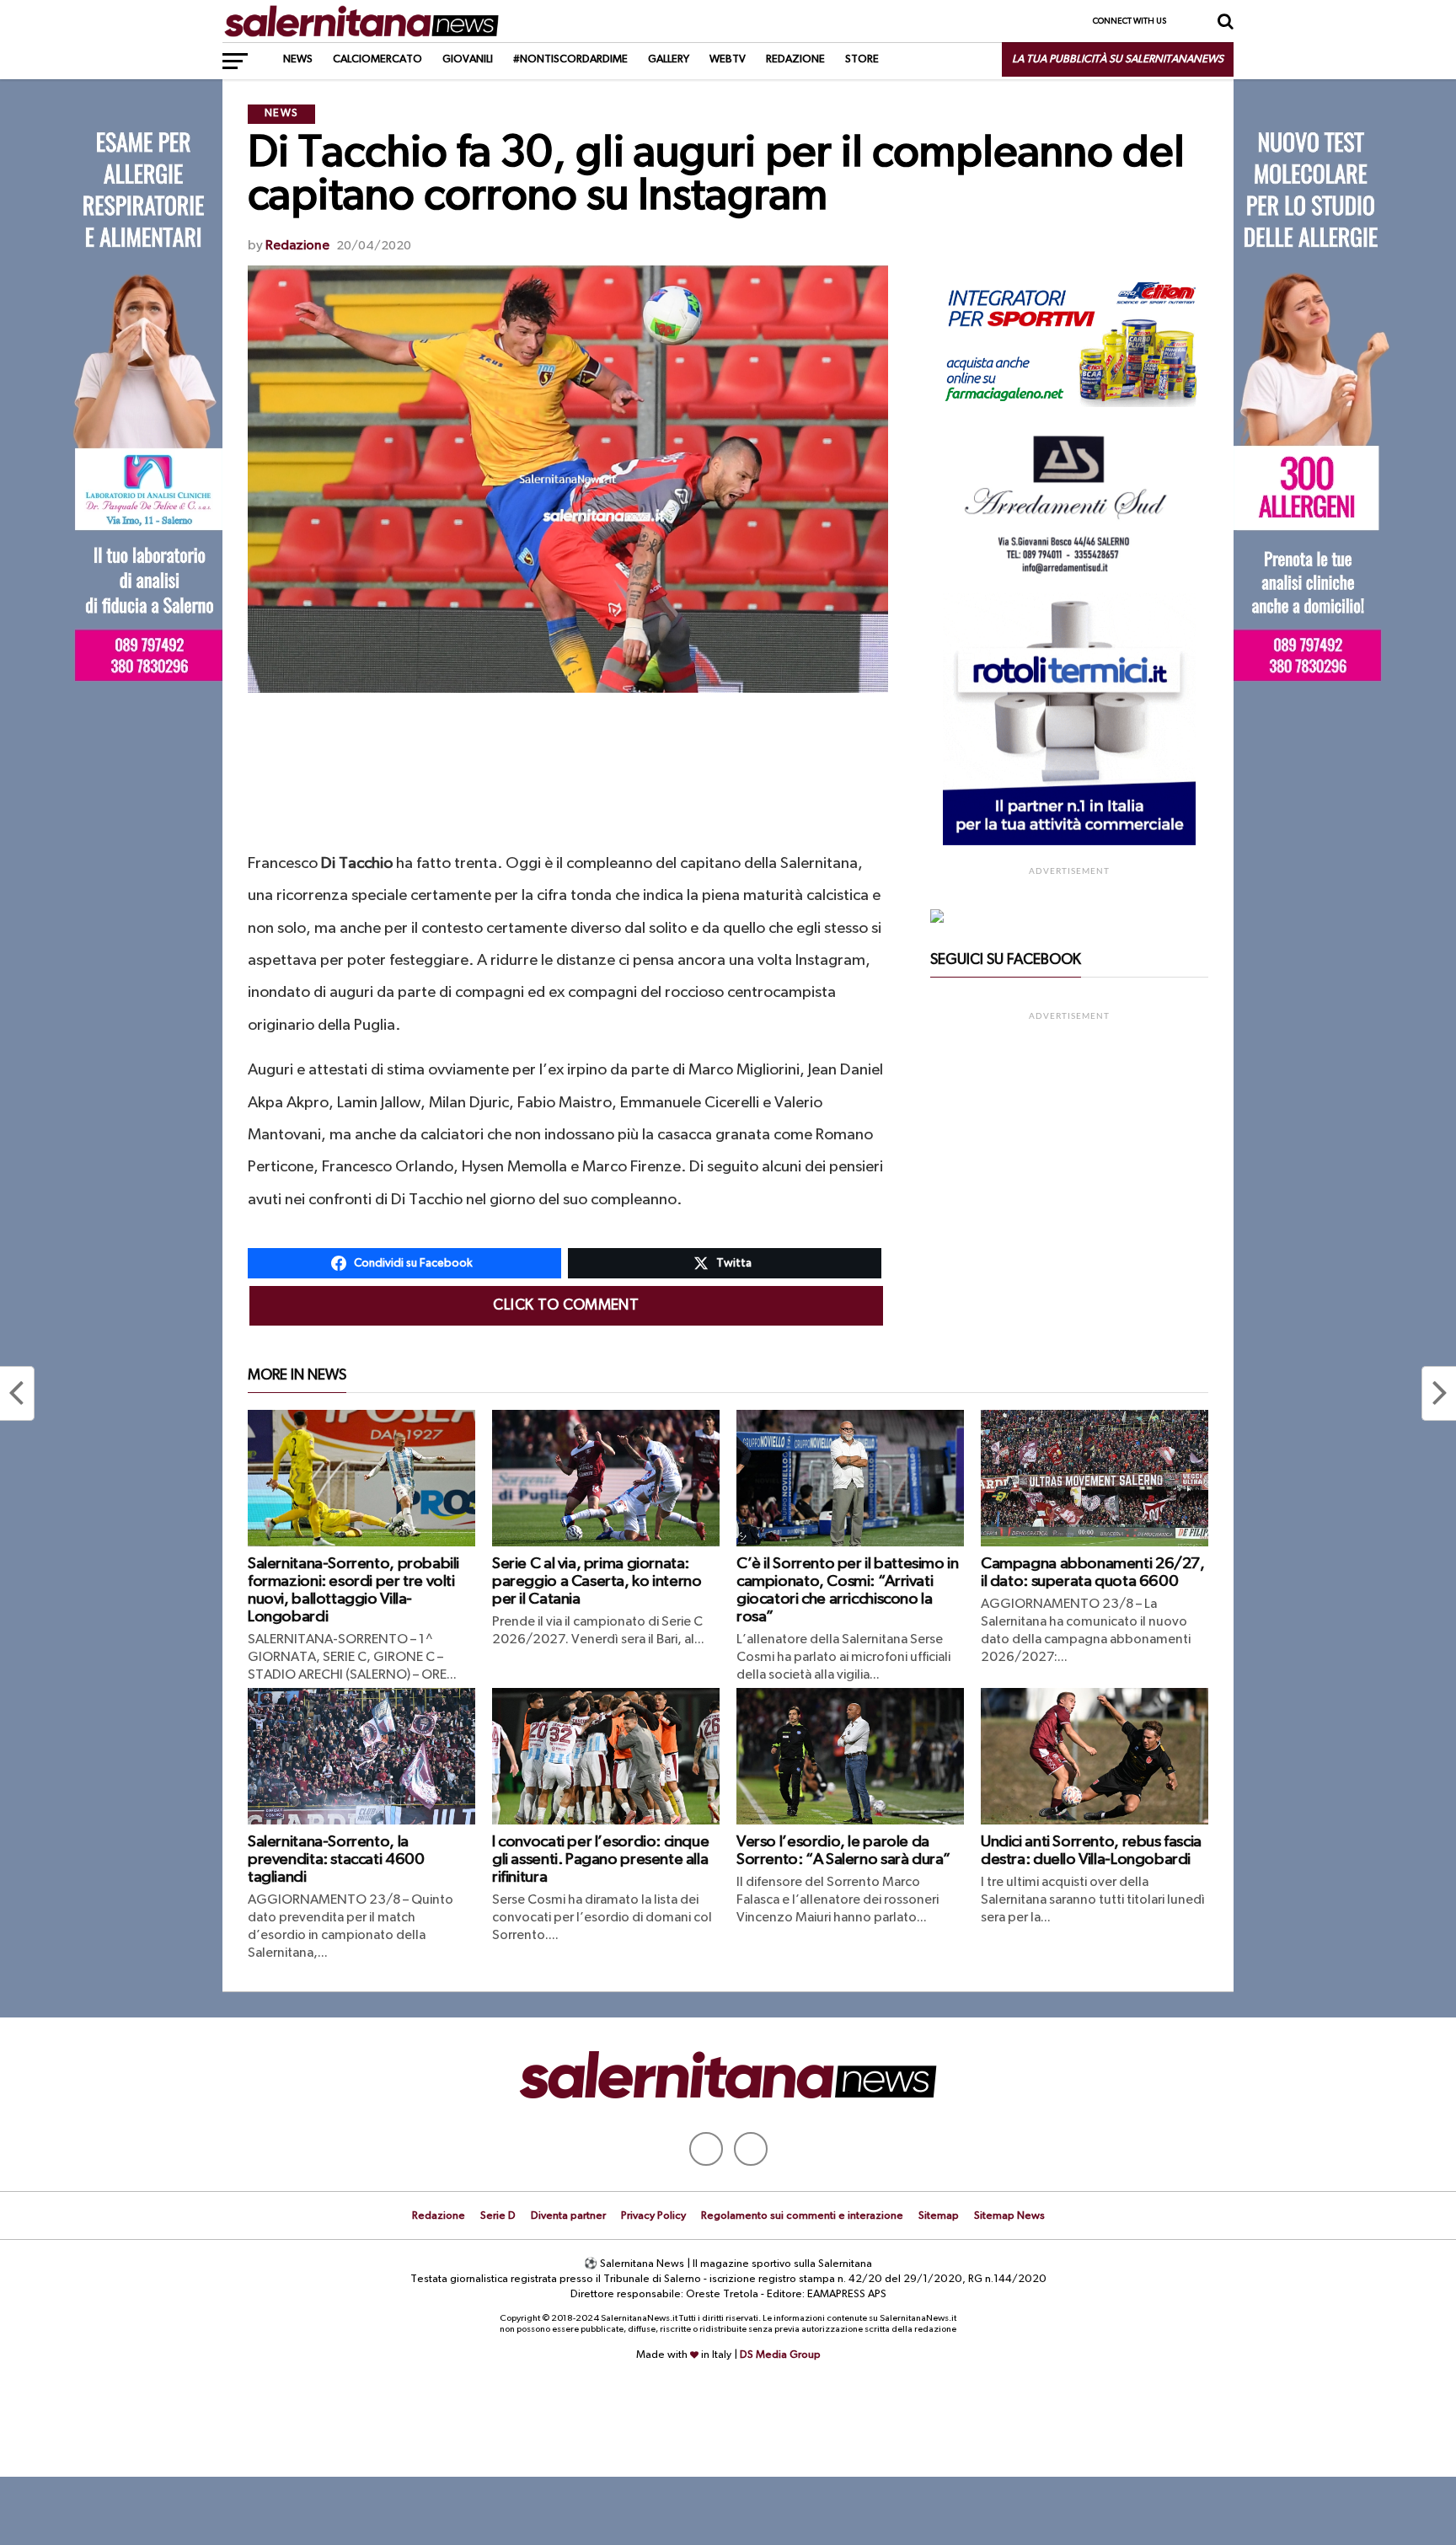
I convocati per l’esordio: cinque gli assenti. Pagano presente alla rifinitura (600, 1859)
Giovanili (468, 59)
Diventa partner (568, 2216)
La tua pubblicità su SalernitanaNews (1118, 59)
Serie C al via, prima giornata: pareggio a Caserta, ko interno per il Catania (597, 1581)
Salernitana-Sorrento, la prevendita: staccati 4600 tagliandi (336, 1859)
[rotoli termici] (1069, 842)
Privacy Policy (653, 2216)
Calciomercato (377, 59)
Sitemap (939, 2216)
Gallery (669, 59)
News (298, 59)
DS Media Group (780, 2355)
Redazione (795, 59)
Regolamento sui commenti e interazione (802, 2216)
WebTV (728, 59)
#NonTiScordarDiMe (570, 59)
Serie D (498, 2216)
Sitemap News (1009, 2216)
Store (862, 59)
